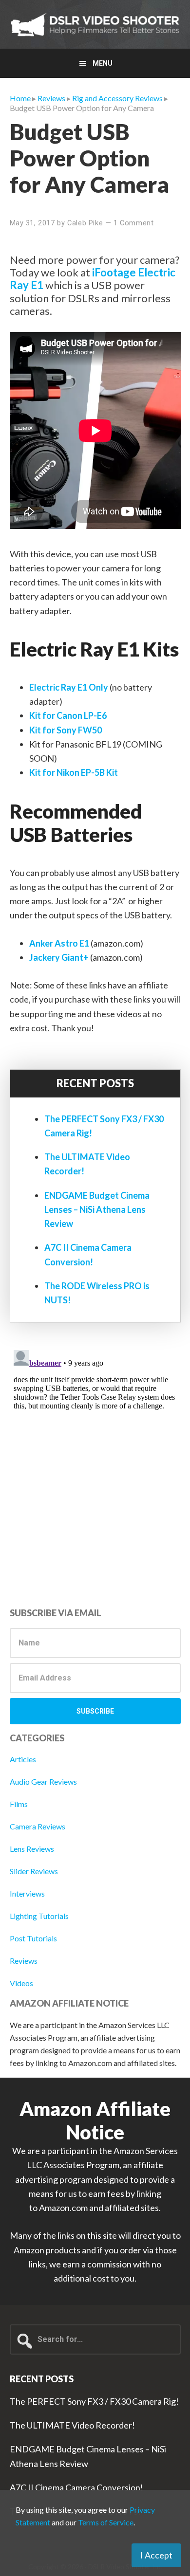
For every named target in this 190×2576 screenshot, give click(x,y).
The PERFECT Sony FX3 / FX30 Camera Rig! (94, 2401)
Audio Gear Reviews (43, 1781)
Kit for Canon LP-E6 (68, 715)
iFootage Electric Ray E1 (93, 279)
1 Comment (133, 223)
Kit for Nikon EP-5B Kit (74, 772)
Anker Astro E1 (59, 943)
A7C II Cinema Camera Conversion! (76, 2487)
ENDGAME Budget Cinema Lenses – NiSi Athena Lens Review (97, 1210)
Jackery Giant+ (59, 957)
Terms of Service (106, 2522)
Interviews (27, 1893)
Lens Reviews (32, 1849)
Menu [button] (103, 63)
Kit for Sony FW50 (66, 730)
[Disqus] (95, 1468)
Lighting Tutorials (39, 1916)
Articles (23, 1759)
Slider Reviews (34, 1871)
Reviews (24, 1961)
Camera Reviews (38, 1826)
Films (19, 1804)
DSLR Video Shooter (95, 24)
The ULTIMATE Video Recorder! (72, 2425)
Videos (21, 1983)
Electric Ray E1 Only (69, 687)
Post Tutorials (33, 1938)
